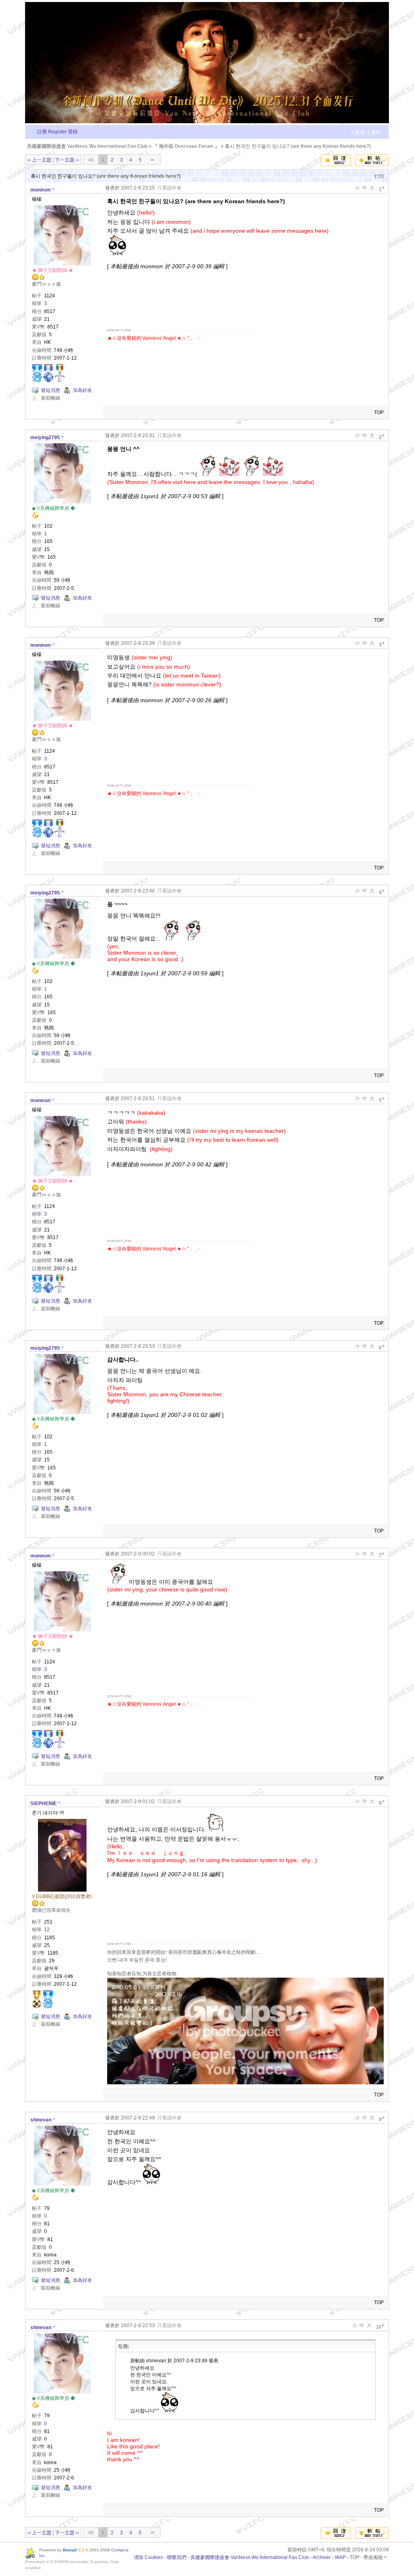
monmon (40, 190)
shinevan (41, 2120)
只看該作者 (169, 188)
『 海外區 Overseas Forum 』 (186, 146)
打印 (379, 177)
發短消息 (51, 390)
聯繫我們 (177, 2557)
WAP (340, 2557)
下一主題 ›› (67, 160)
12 (47, 1930)
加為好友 (82, 390)
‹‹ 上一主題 (39, 160)
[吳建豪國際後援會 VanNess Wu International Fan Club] (207, 122)
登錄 (73, 132)
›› (152, 160)
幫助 (376, 133)
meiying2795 (45, 438)
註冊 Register (52, 132)
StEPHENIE (43, 1804)
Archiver (322, 2557)
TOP (379, 412)
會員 (360, 133)
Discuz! (70, 2550)
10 (380, 2327)
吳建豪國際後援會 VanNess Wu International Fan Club (87, 146)
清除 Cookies (148, 2557)
